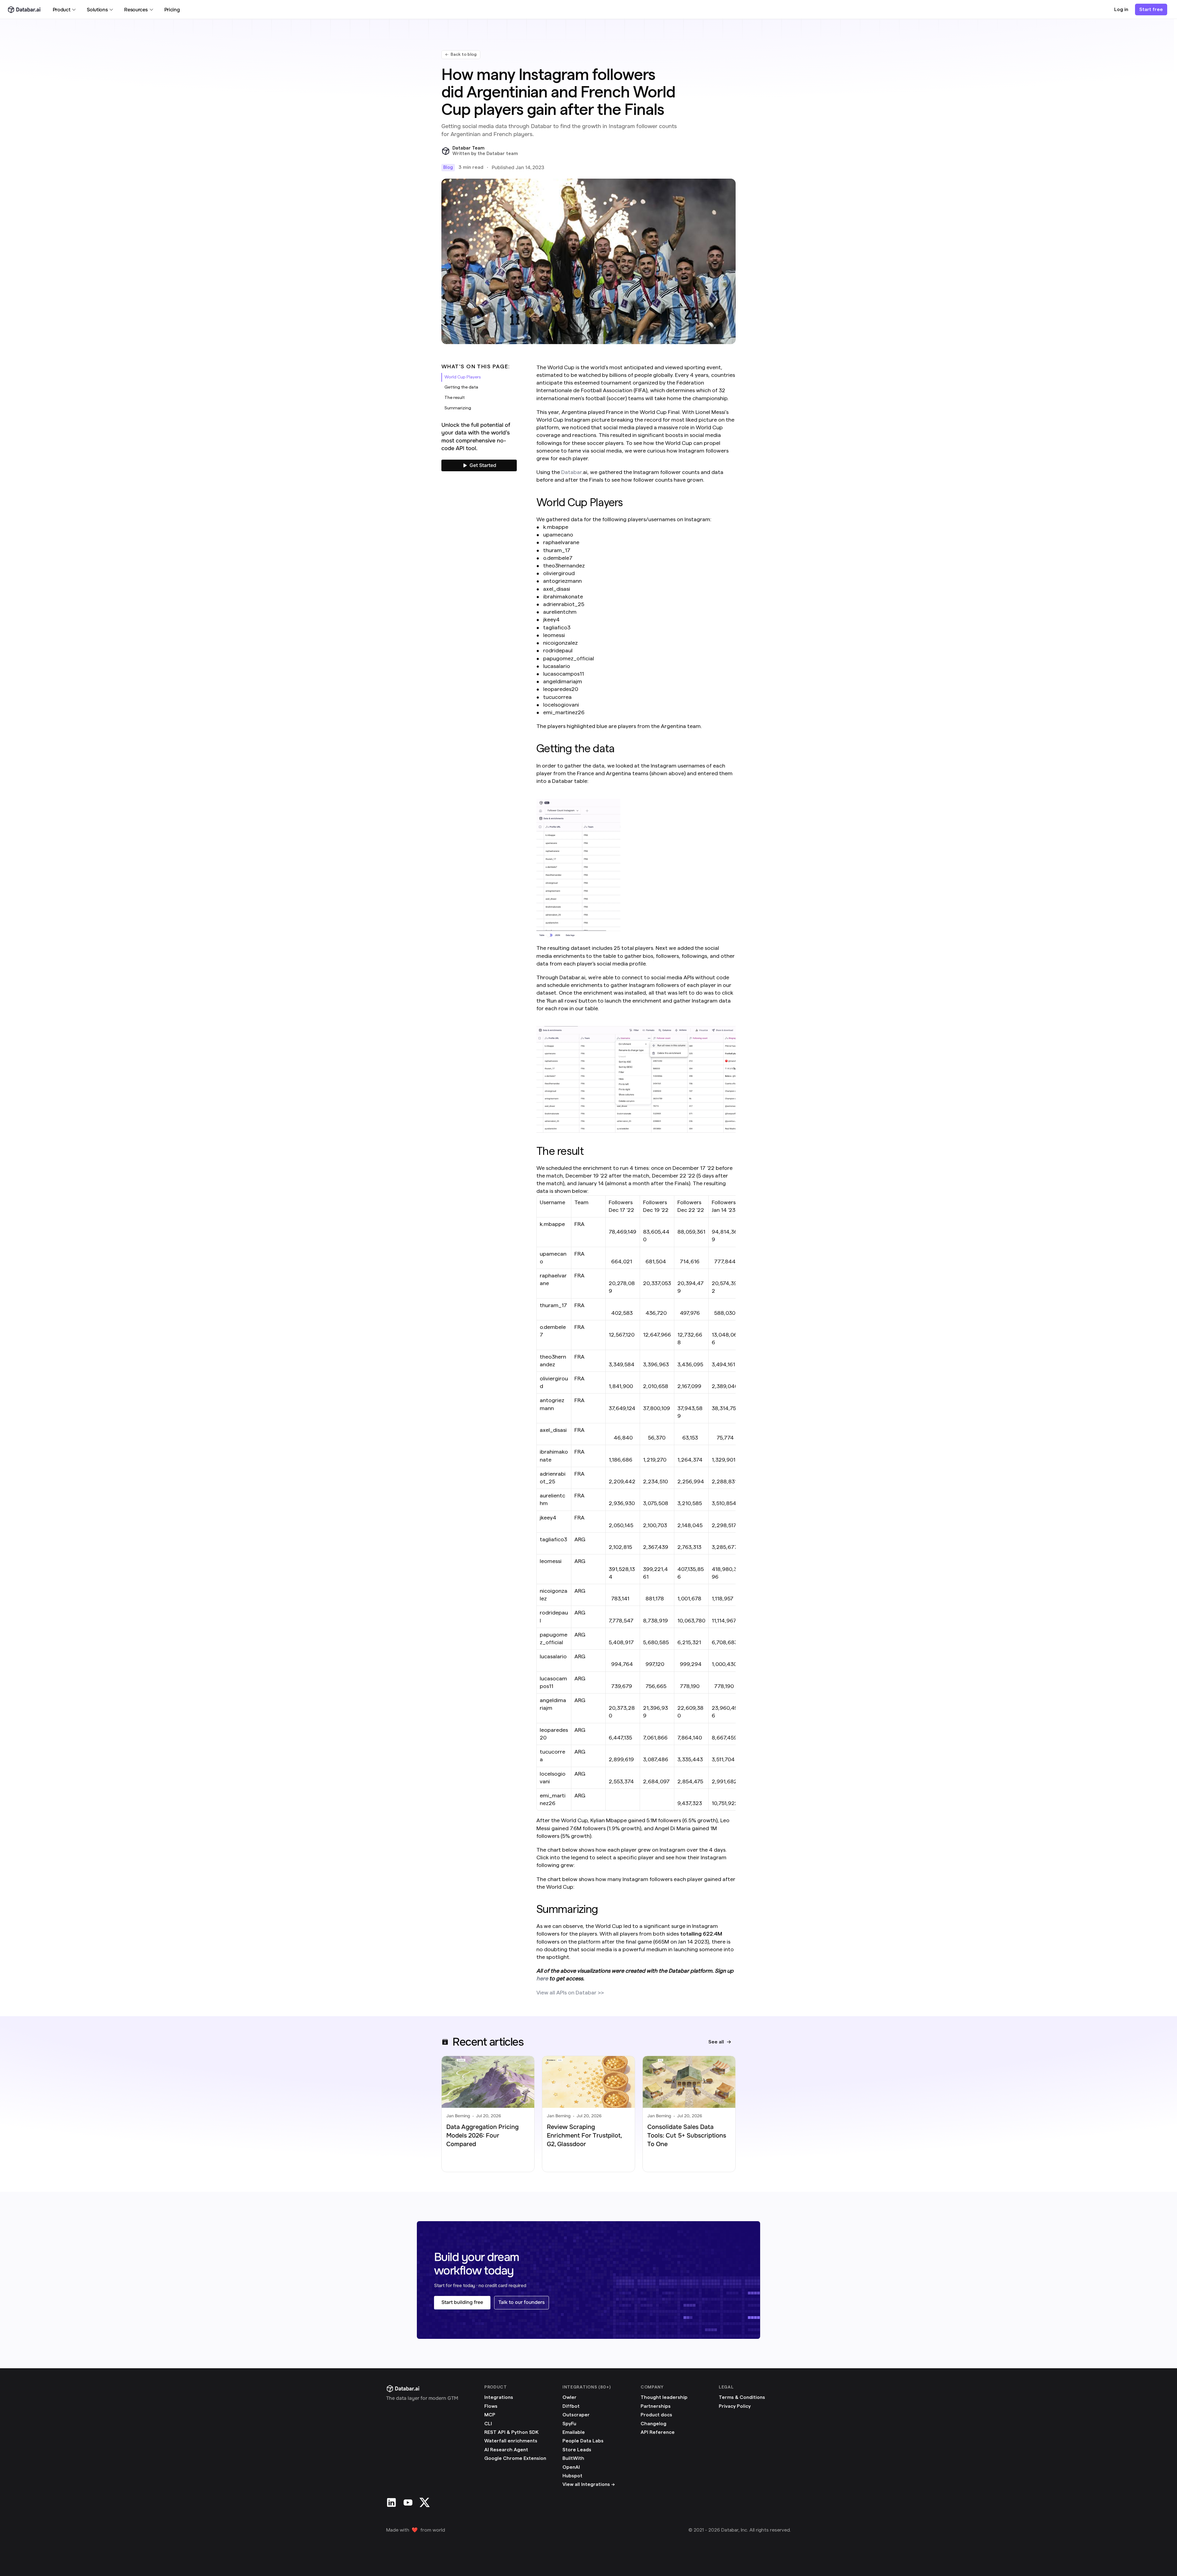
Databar (571, 472)
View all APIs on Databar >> (570, 1993)
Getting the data (461, 387)
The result (455, 398)
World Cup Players (463, 377)
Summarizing (458, 408)
